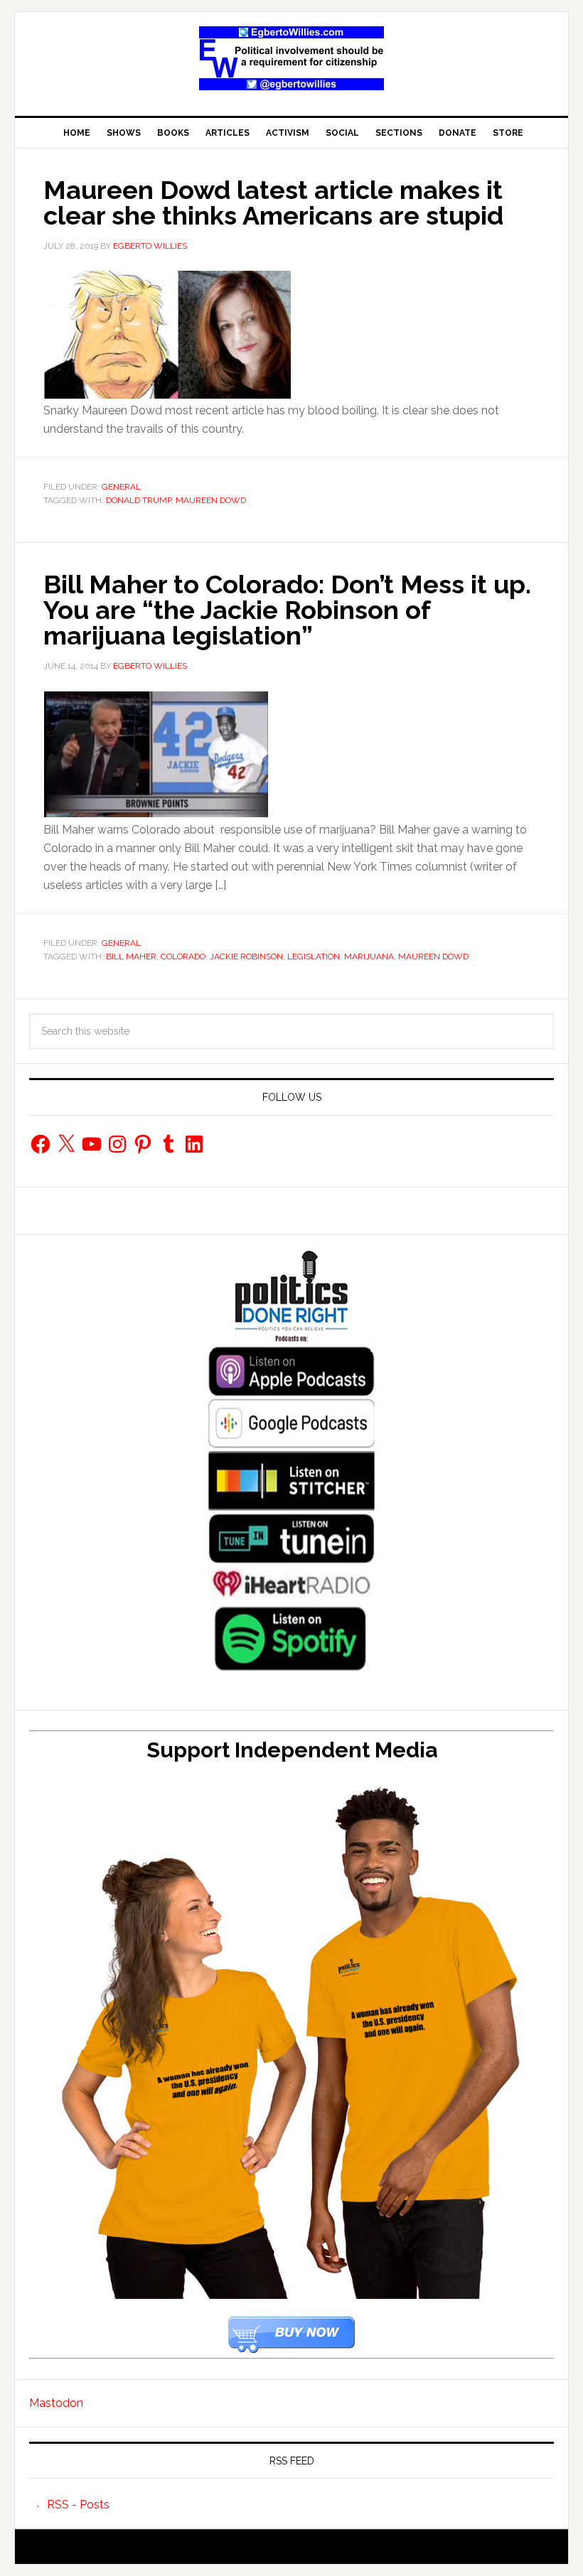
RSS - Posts (78, 2505)
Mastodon (56, 2403)
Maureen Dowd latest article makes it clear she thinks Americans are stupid (273, 203)
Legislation (314, 956)
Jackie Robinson (246, 956)
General (121, 487)
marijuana (369, 956)
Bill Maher (131, 956)
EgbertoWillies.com (291, 58)
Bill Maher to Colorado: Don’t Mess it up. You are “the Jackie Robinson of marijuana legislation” (287, 610)
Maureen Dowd (211, 500)
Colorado (183, 956)
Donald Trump (139, 500)
